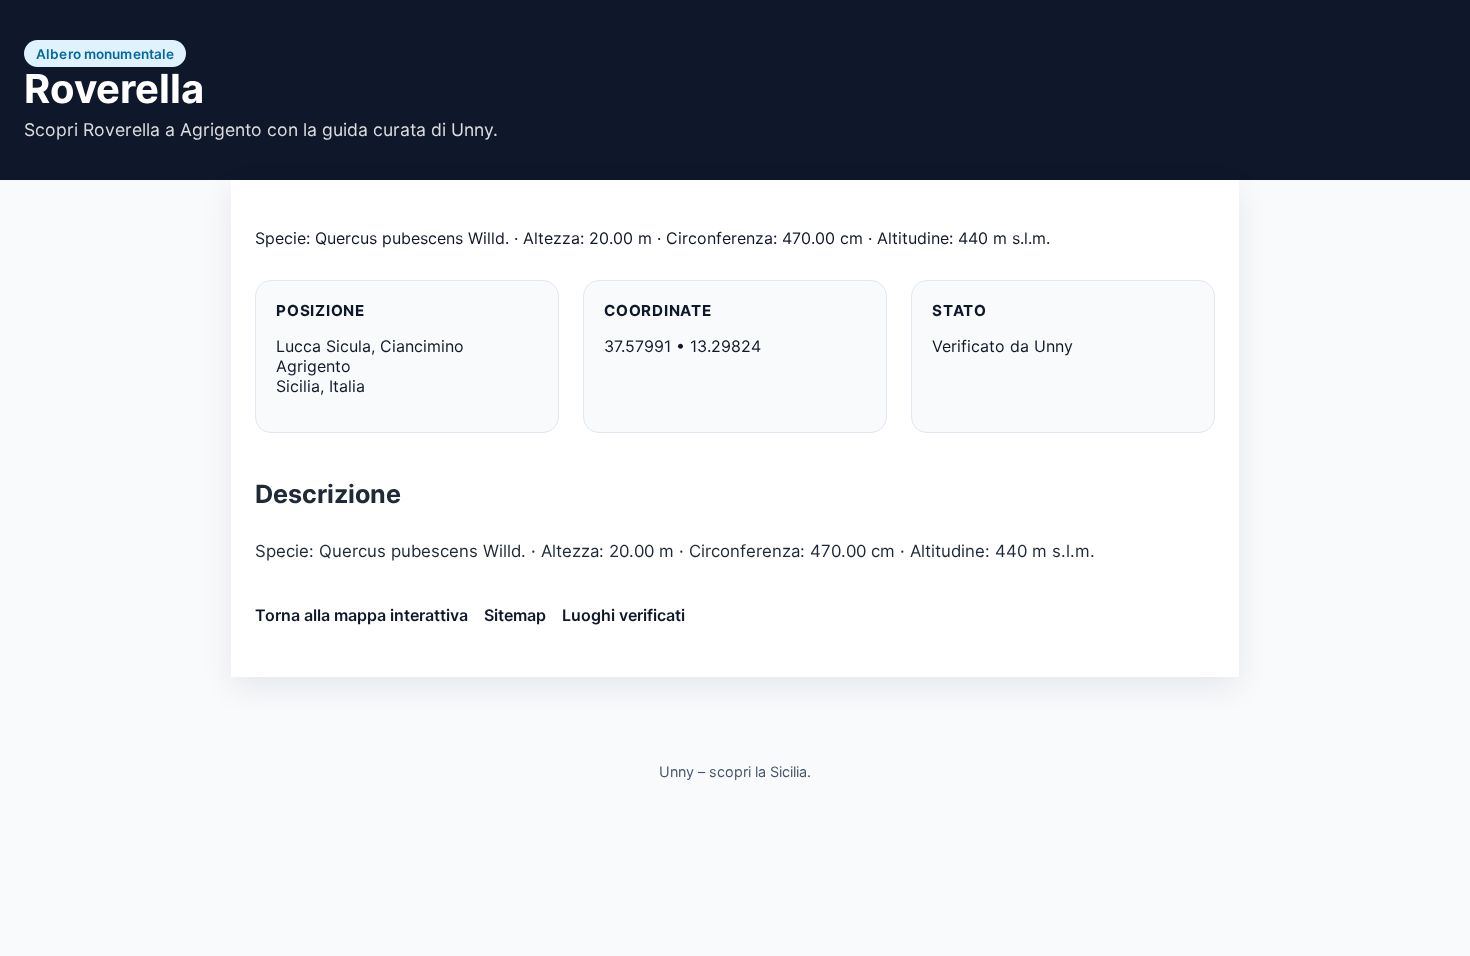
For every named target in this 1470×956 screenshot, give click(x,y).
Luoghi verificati (623, 615)
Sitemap (515, 615)
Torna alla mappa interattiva (361, 615)
